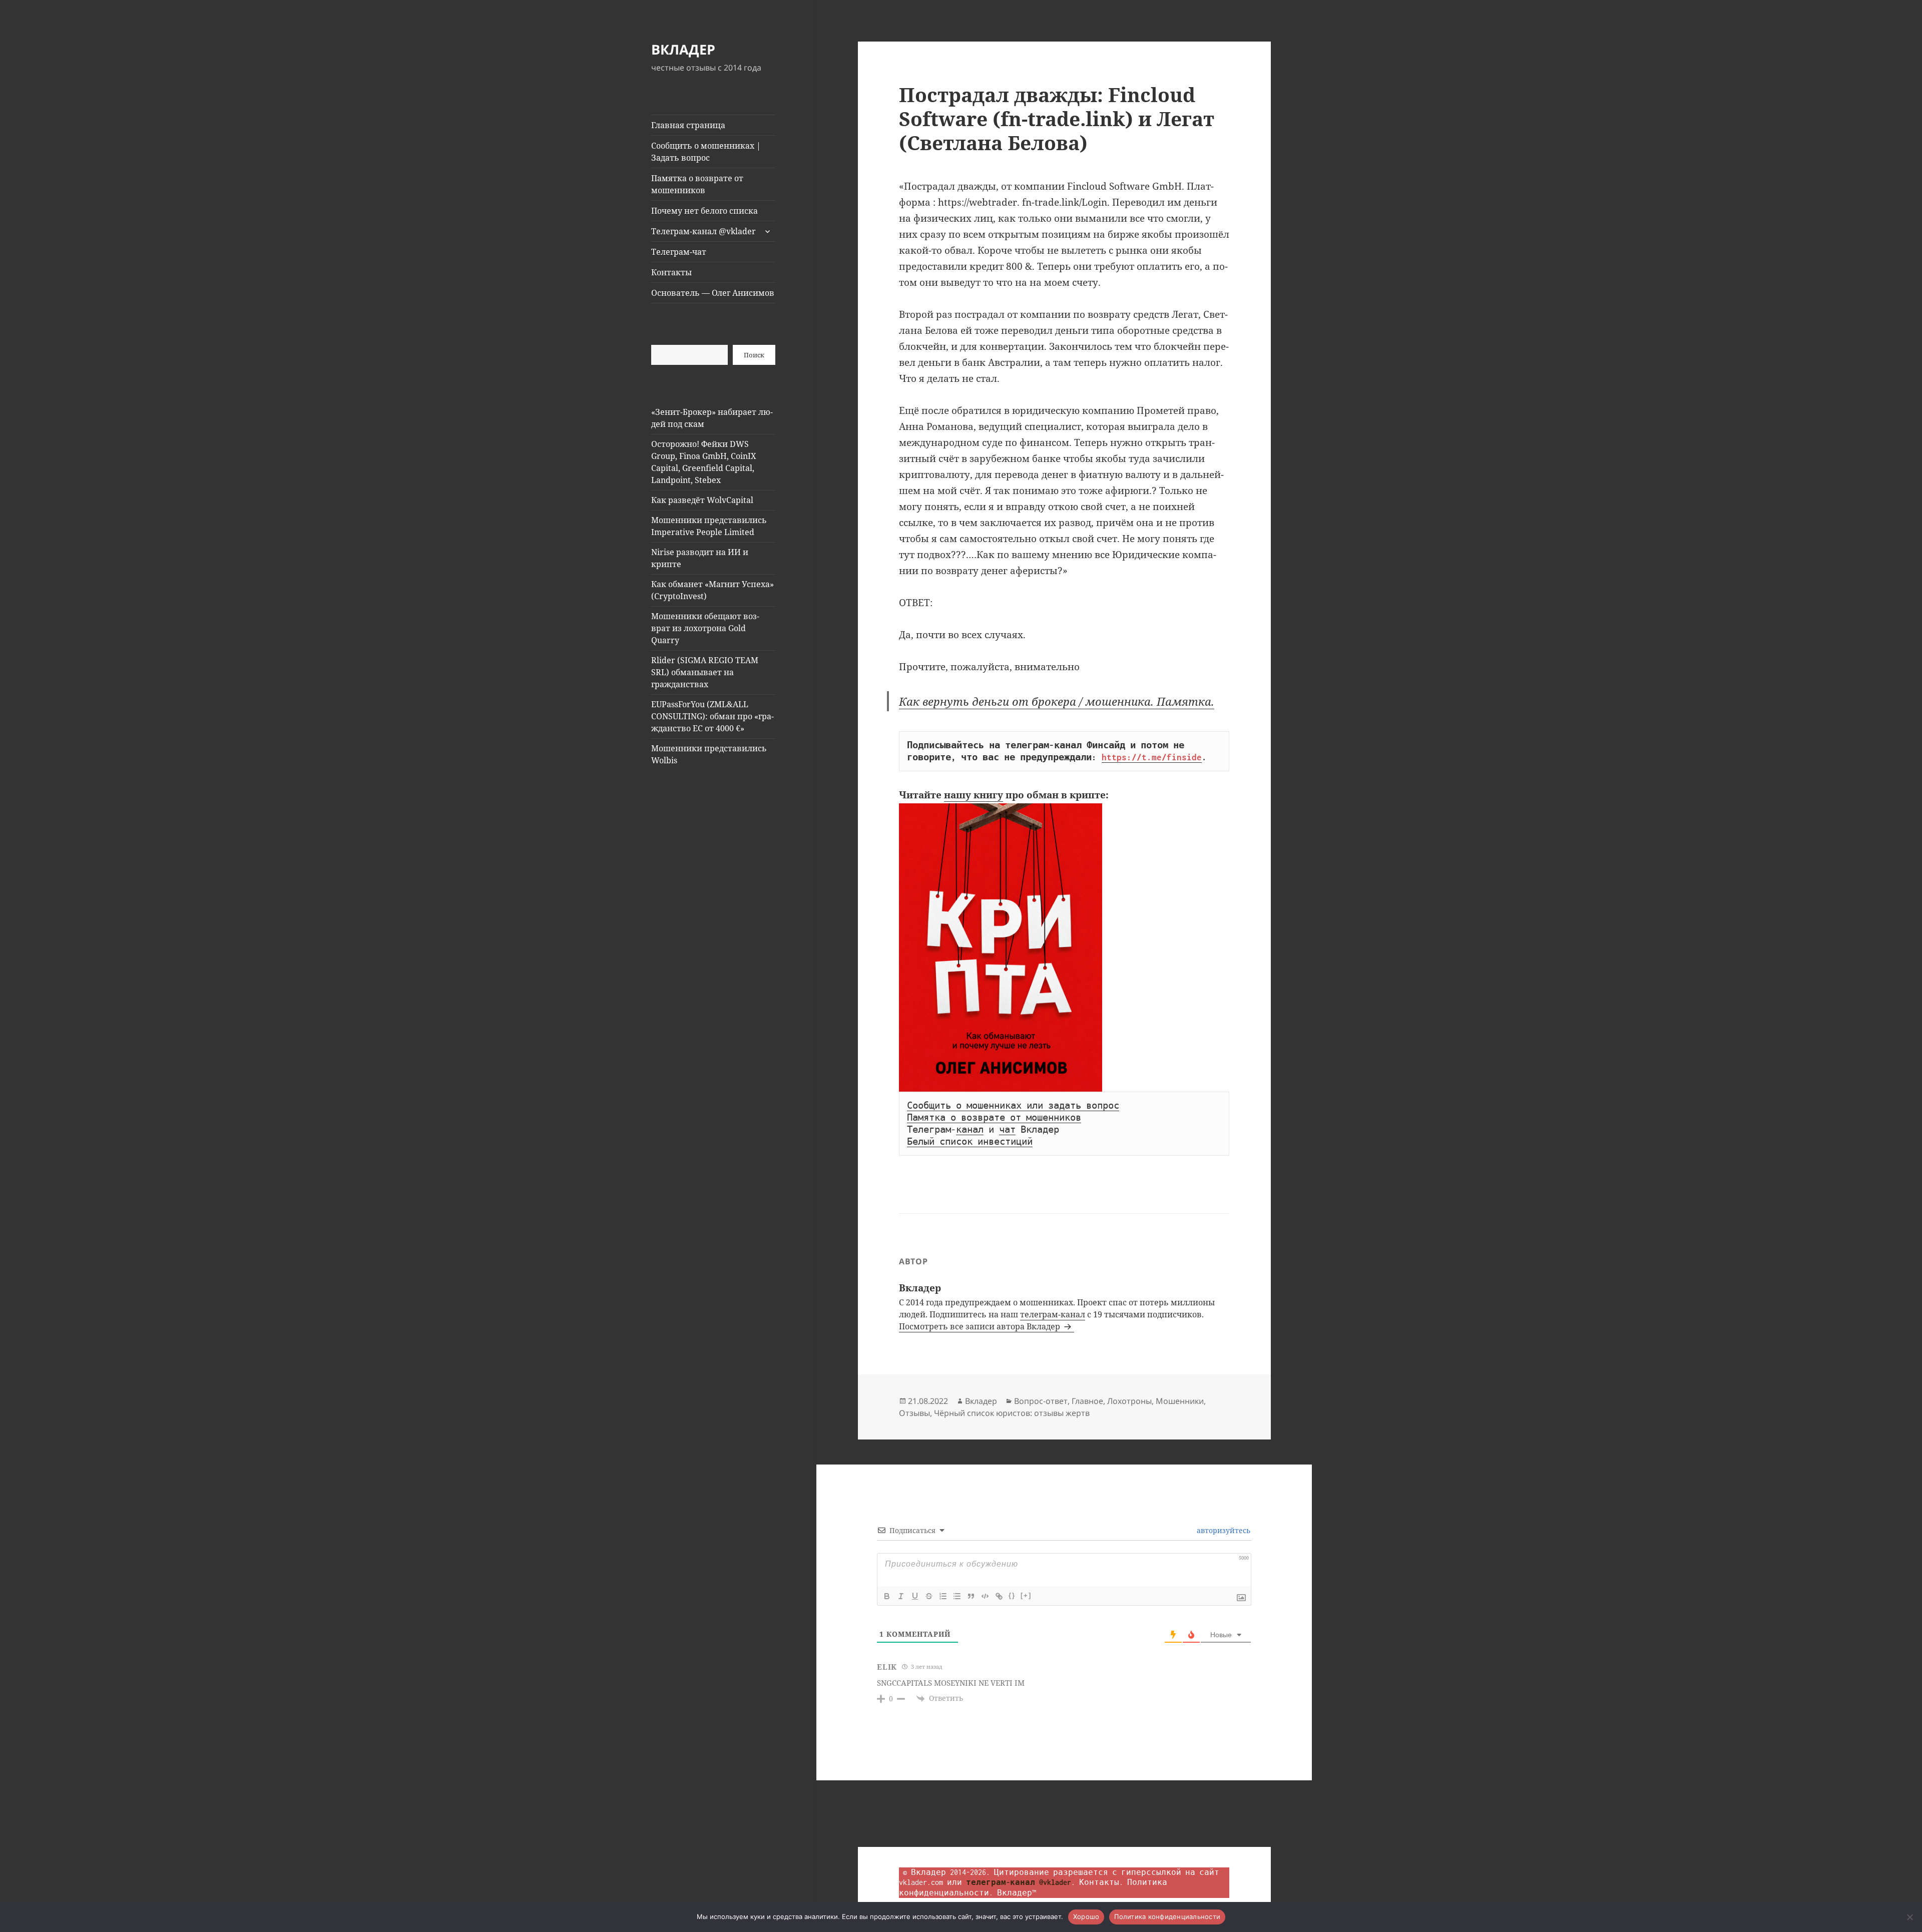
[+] (1026, 1595)
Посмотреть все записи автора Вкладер (981, 1326)
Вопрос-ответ (1041, 1401)
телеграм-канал (1053, 1314)
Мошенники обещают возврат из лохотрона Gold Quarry (705, 628)
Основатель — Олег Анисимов (713, 293)
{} (1012, 1595)
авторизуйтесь (1223, 1530)
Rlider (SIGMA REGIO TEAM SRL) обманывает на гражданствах (705, 672)
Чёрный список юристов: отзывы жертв (1012, 1413)
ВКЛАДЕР (683, 49)
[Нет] (1909, 1917)
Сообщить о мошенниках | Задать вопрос (706, 152)
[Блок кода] (985, 1596)
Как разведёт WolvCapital (702, 500)
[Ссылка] (999, 1596)
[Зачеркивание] (929, 1596)
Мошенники (1180, 1401)
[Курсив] (901, 1596)
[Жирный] (887, 1596)
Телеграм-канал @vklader (703, 231)
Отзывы (914, 1413)
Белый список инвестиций (970, 1142)
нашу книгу (974, 795)
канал (970, 1130)
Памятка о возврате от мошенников (697, 184)
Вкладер (981, 1401)
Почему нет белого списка (704, 211)
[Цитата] (971, 1596)
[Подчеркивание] (915, 1596)
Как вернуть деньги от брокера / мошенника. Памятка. (1057, 701)
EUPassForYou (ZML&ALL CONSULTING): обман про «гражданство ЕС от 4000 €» (712, 716)
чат (1007, 1130)
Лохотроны (1129, 1401)
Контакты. (1101, 1882)
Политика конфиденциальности (1167, 1916)
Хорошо (1086, 1916)
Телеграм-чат (679, 252)
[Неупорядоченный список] (957, 1596)
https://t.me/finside (1152, 757)
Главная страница (688, 125)
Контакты (671, 272)
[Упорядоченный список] (943, 1596)
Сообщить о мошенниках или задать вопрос (1013, 1106)
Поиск (754, 355)
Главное (1087, 1401)
